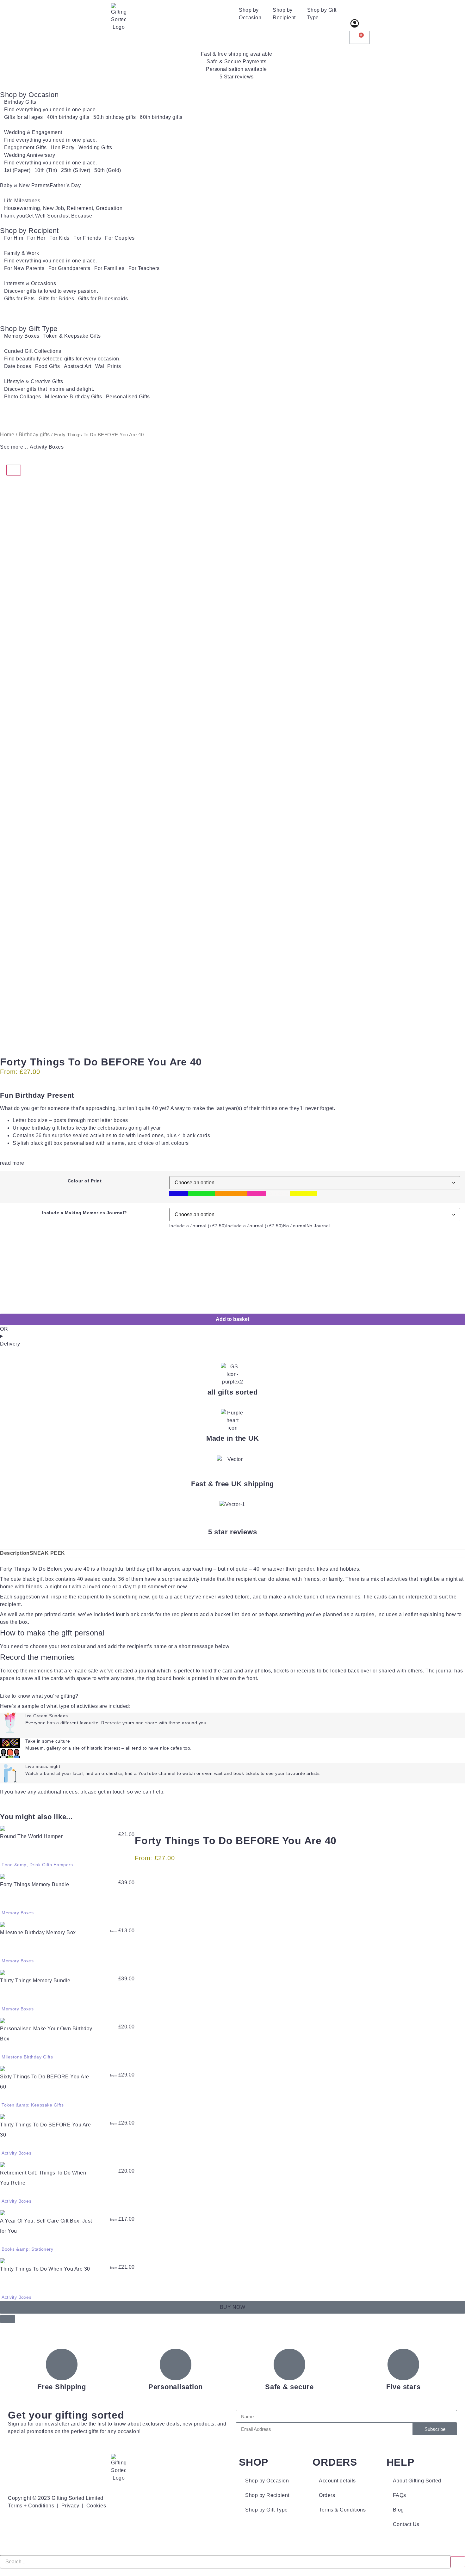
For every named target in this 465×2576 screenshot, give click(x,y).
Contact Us (406, 2524)
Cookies (96, 2506)
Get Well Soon (43, 216)
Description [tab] (15, 1553)
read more (12, 1163)
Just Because (76, 216)
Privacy (70, 2506)
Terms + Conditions (31, 2506)
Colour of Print (85, 1181)
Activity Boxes (47, 447)
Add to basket (232, 1319)
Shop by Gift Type (322, 14)
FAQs (400, 2495)
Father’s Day (65, 185)
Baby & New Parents (25, 185)
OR (4, 1329)
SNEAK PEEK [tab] (47, 1553)
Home (7, 435)
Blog (398, 2510)
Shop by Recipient (284, 14)
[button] (8, 2319)
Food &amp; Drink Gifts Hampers (37, 1865)
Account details (337, 2481)
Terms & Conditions (342, 2510)
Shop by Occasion (250, 14)
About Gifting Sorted (417, 2481)
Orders (327, 2495)
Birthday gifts (34, 435)
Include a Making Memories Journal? (85, 1213)
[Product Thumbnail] (14, 470)
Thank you (13, 216)
